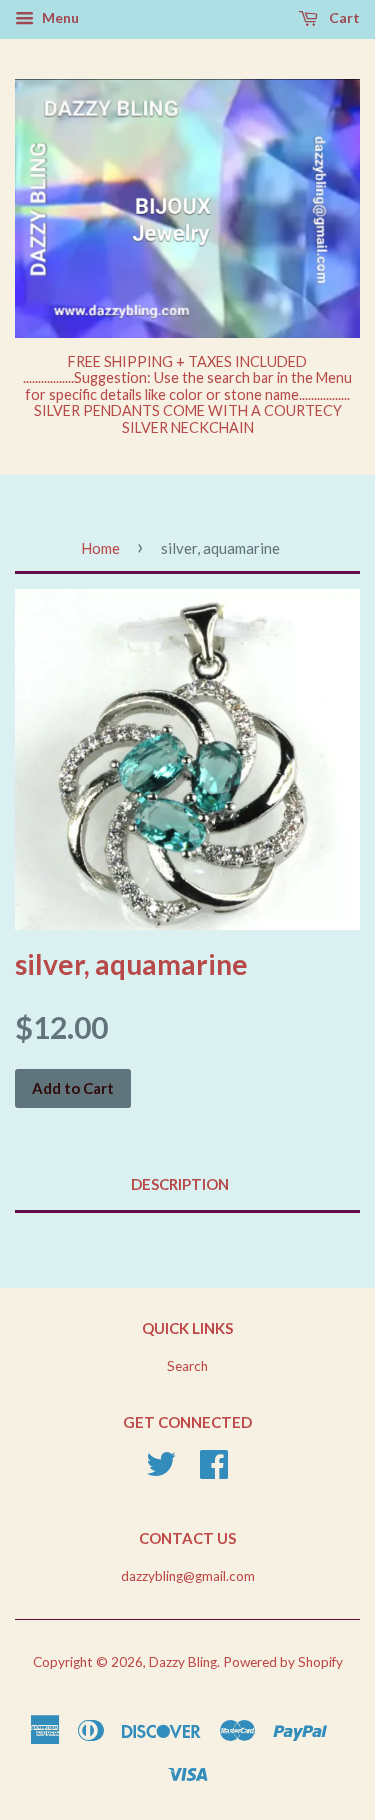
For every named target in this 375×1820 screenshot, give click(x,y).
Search (187, 1366)
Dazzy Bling (183, 1662)
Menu (59, 17)
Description (180, 1184)
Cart (343, 17)
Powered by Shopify (283, 1662)
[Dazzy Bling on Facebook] (214, 1471)
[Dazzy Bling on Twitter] (161, 1471)
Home (100, 548)
